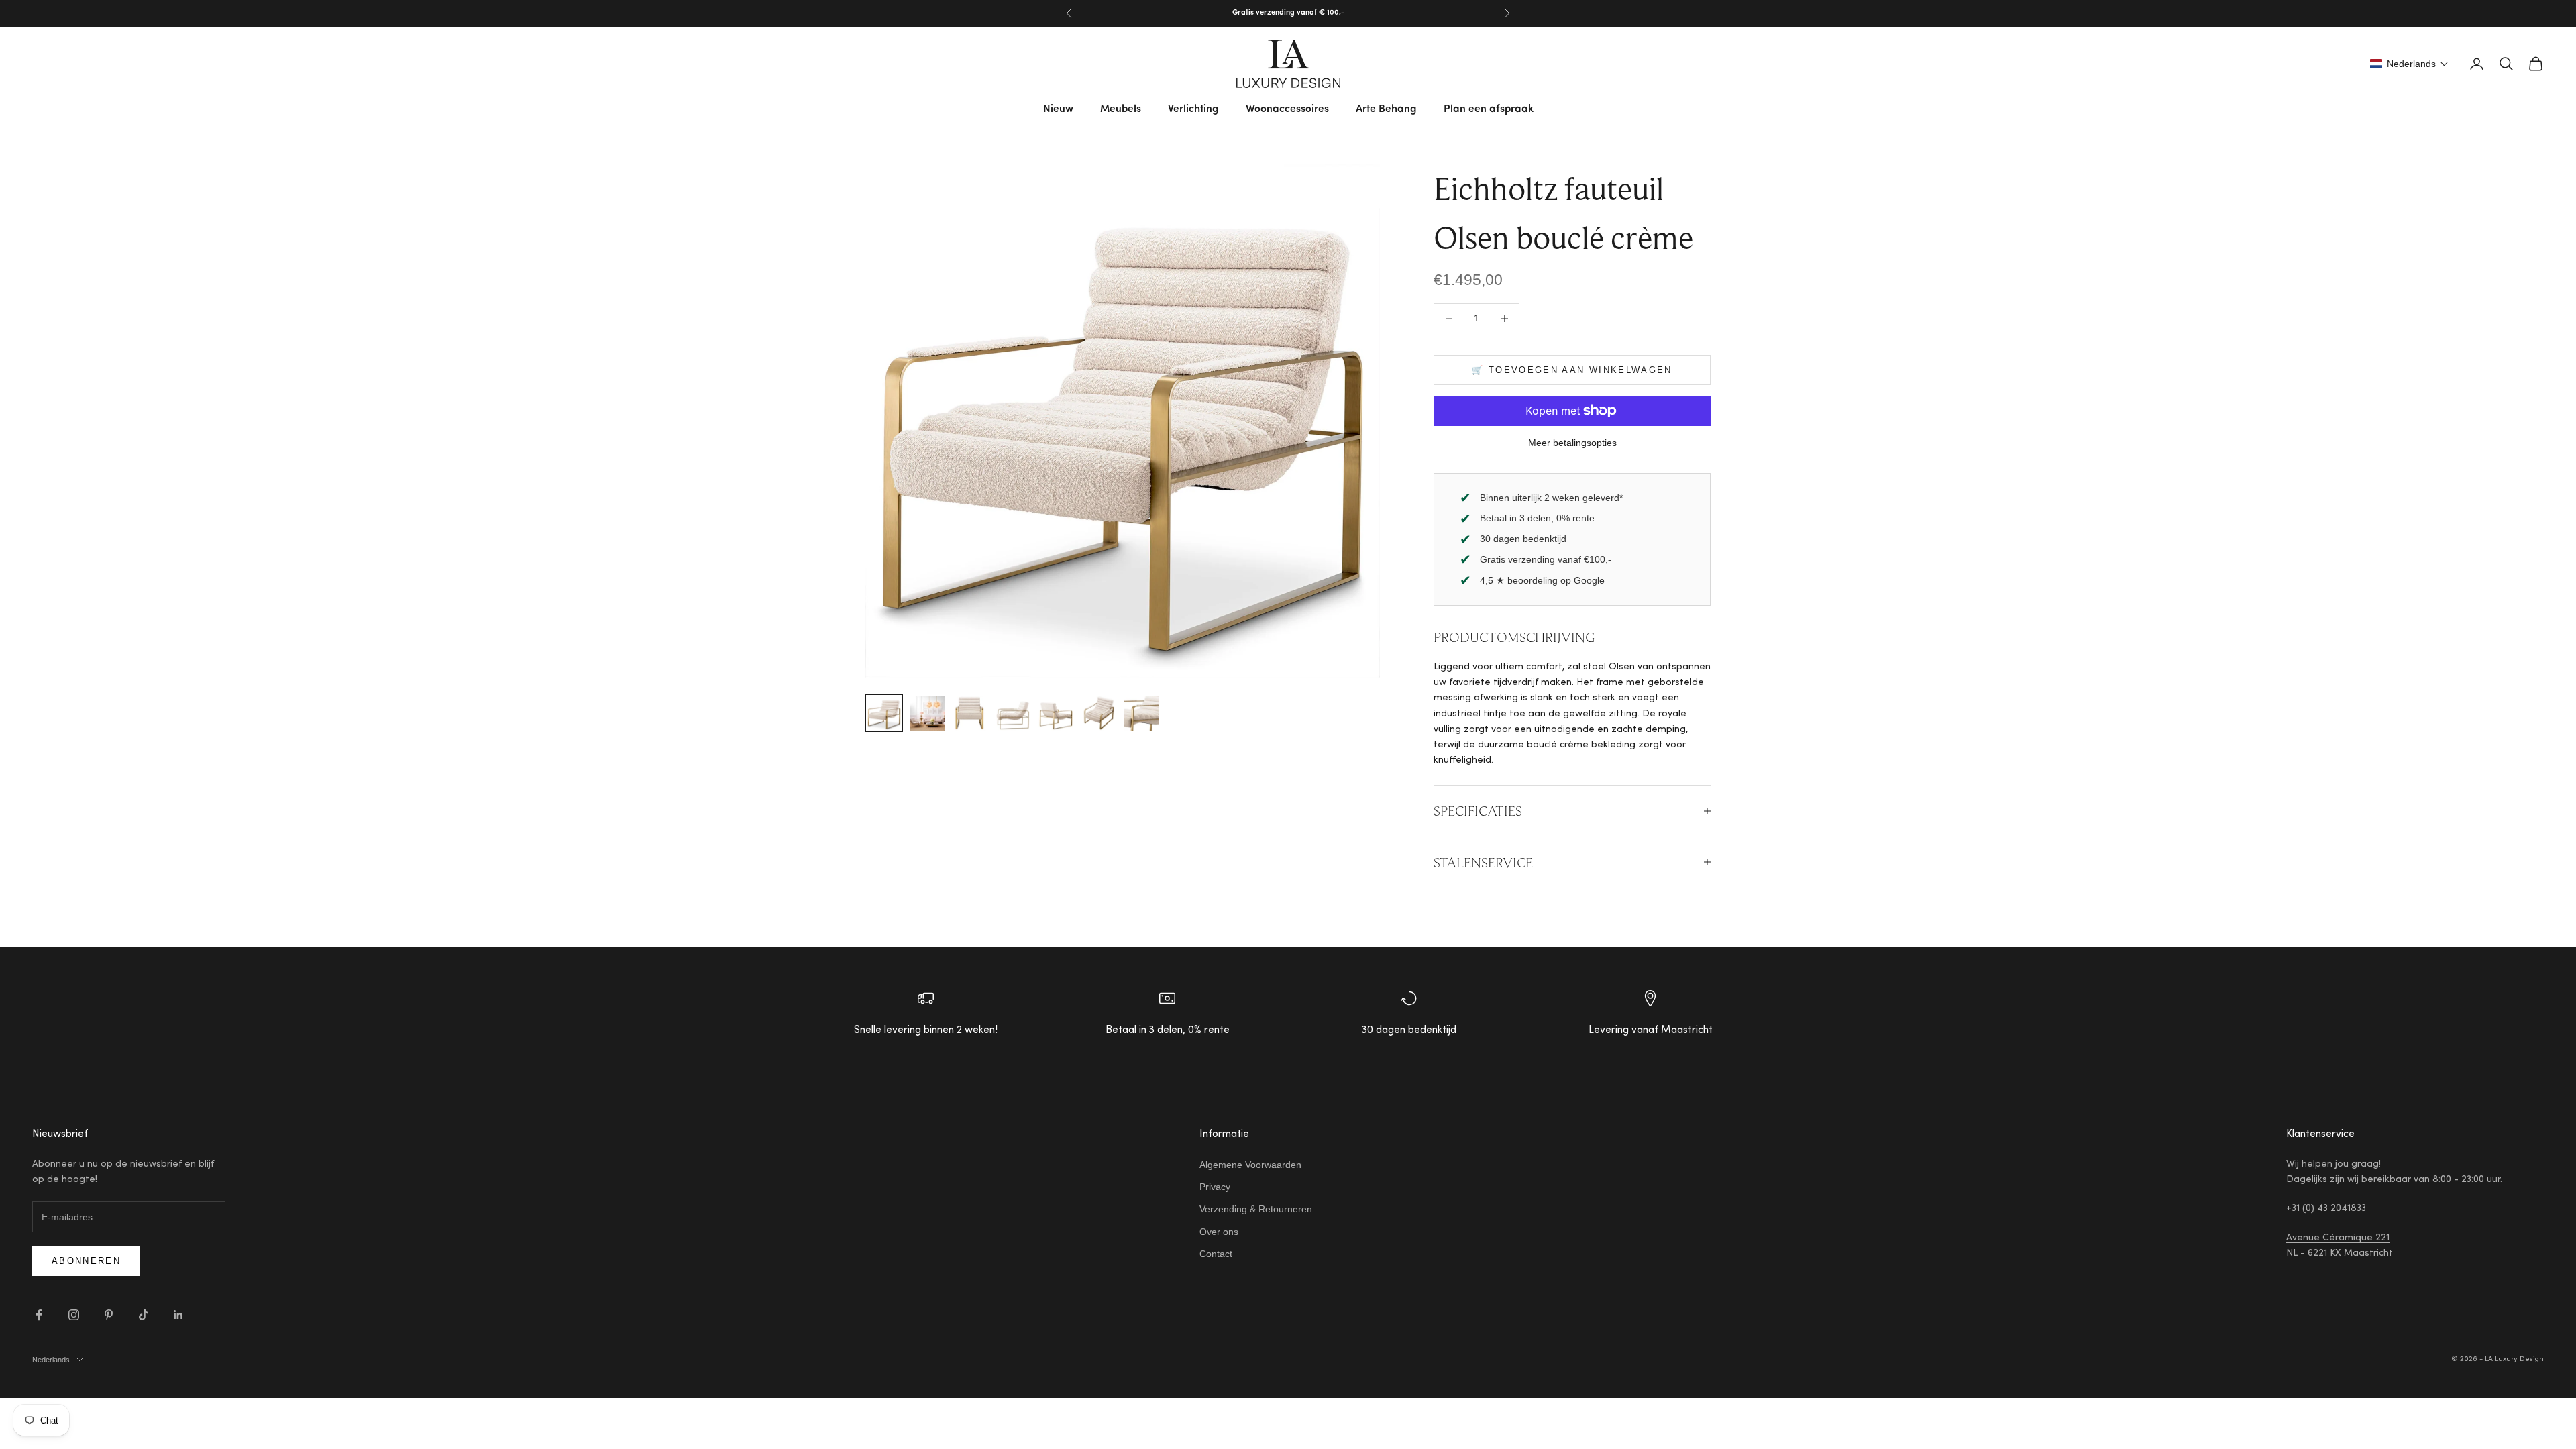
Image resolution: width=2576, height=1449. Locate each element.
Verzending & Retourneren (1256, 1209)
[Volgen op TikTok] (144, 1315)
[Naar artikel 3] (970, 713)
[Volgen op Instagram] (74, 1315)
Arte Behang (1386, 109)
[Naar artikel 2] (927, 713)
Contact (1216, 1254)
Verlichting (1193, 109)
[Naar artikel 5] (1056, 713)
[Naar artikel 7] (1142, 713)
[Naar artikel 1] (884, 713)
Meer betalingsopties (1572, 443)
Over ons (1219, 1232)
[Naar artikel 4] (1013, 713)
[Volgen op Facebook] (39, 1315)
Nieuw (1058, 109)
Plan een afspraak (1489, 109)
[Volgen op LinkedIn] (178, 1315)
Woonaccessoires (1287, 109)
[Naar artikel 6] (1099, 713)
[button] (2409, 64)
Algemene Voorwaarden (1250, 1165)
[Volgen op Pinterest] (109, 1315)
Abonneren (86, 1261)
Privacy (1215, 1187)
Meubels (1121, 109)
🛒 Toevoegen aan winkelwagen (1572, 370)
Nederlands (51, 1360)
